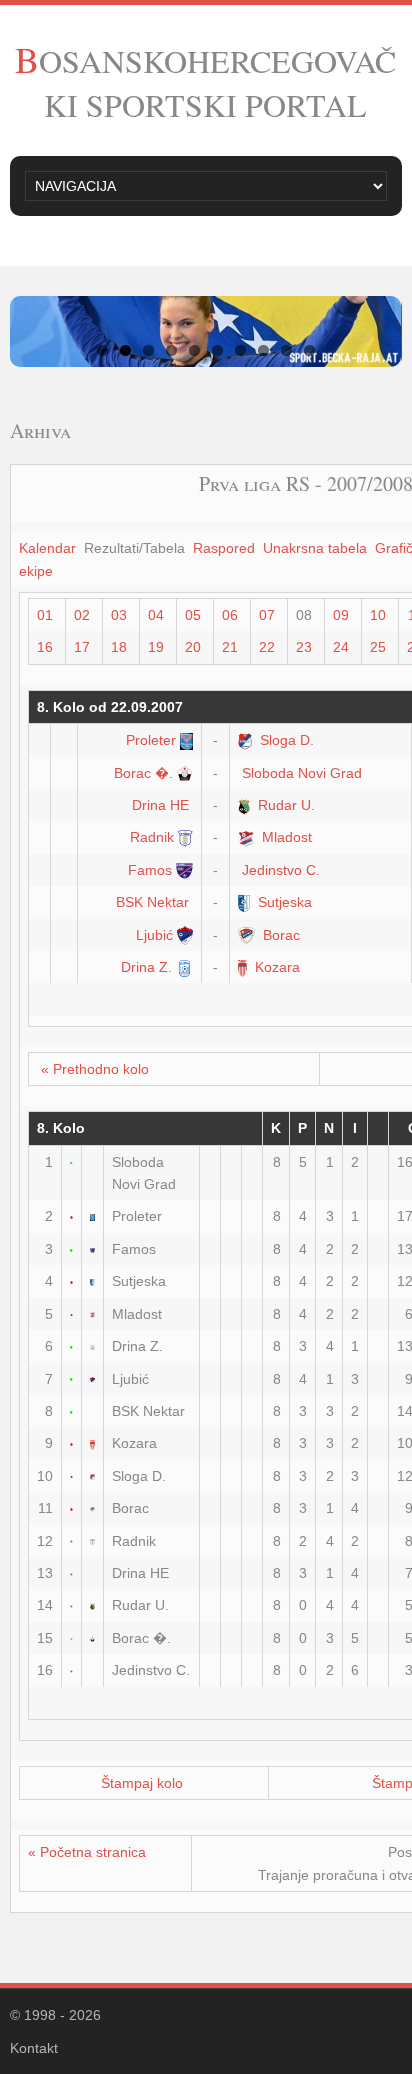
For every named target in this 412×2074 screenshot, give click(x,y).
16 (45, 647)
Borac (281, 935)
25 (378, 647)
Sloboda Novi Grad (302, 773)
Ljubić (154, 935)
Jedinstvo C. (281, 870)
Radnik (152, 837)
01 (45, 615)
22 (267, 647)
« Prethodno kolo (95, 1069)
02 (82, 615)
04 (156, 615)
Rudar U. (286, 805)
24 (341, 647)
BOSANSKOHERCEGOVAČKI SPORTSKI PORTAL (205, 82)
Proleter (151, 740)
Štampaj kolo (142, 1783)
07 (267, 615)
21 (230, 647)
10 (378, 615)
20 (193, 647)
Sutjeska (285, 902)
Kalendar (47, 548)
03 (119, 615)
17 (82, 647)
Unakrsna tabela (315, 548)
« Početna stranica (87, 1852)
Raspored (224, 548)
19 (156, 647)
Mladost (287, 837)
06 (230, 615)
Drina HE (160, 805)
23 (304, 647)
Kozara (277, 967)
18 (119, 647)
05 (193, 615)
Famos (150, 870)
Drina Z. (146, 967)
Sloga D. (287, 740)
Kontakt (34, 2048)
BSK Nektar (152, 902)
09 (341, 615)
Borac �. (143, 773)
